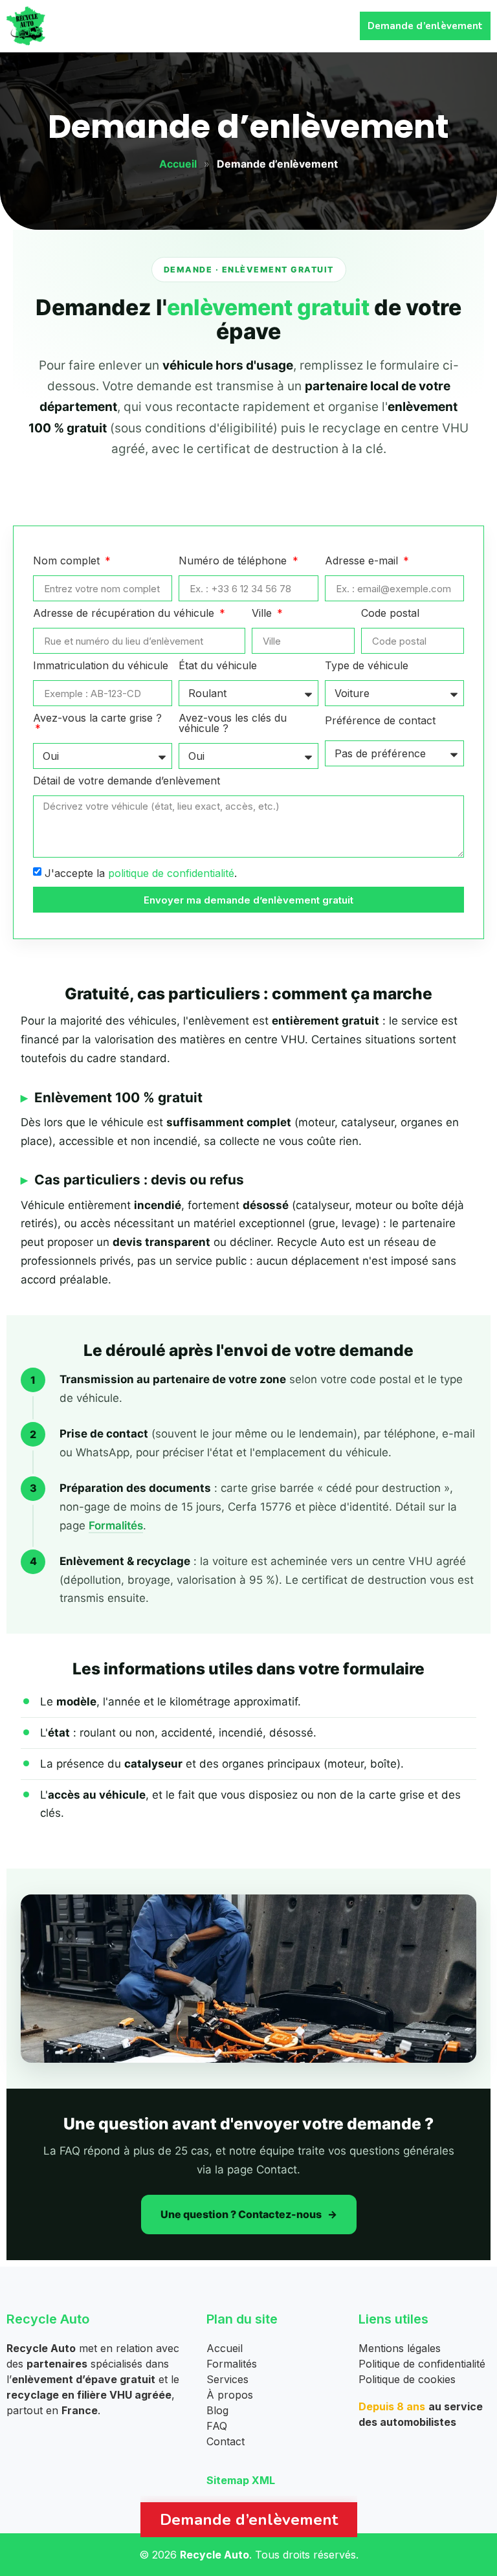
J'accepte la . (141, 873)
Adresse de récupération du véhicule (125, 614)
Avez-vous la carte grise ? (97, 718)
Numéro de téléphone (234, 561)
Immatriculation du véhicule (101, 666)
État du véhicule (218, 666)
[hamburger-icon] (332, 26)
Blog (217, 2410)
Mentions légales (400, 2348)
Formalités (116, 1526)
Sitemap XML (241, 2480)
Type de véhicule (367, 666)
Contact (226, 2441)
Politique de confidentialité (422, 2364)
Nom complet (68, 561)
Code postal (390, 614)
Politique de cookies (407, 2379)
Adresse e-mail (363, 561)
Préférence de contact (380, 721)
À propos (230, 2395)
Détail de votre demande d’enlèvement (127, 781)
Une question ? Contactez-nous (241, 2214)
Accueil (178, 164)
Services (227, 2379)
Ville (263, 614)
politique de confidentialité (171, 873)
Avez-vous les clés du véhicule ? (233, 724)
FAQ (217, 2426)
